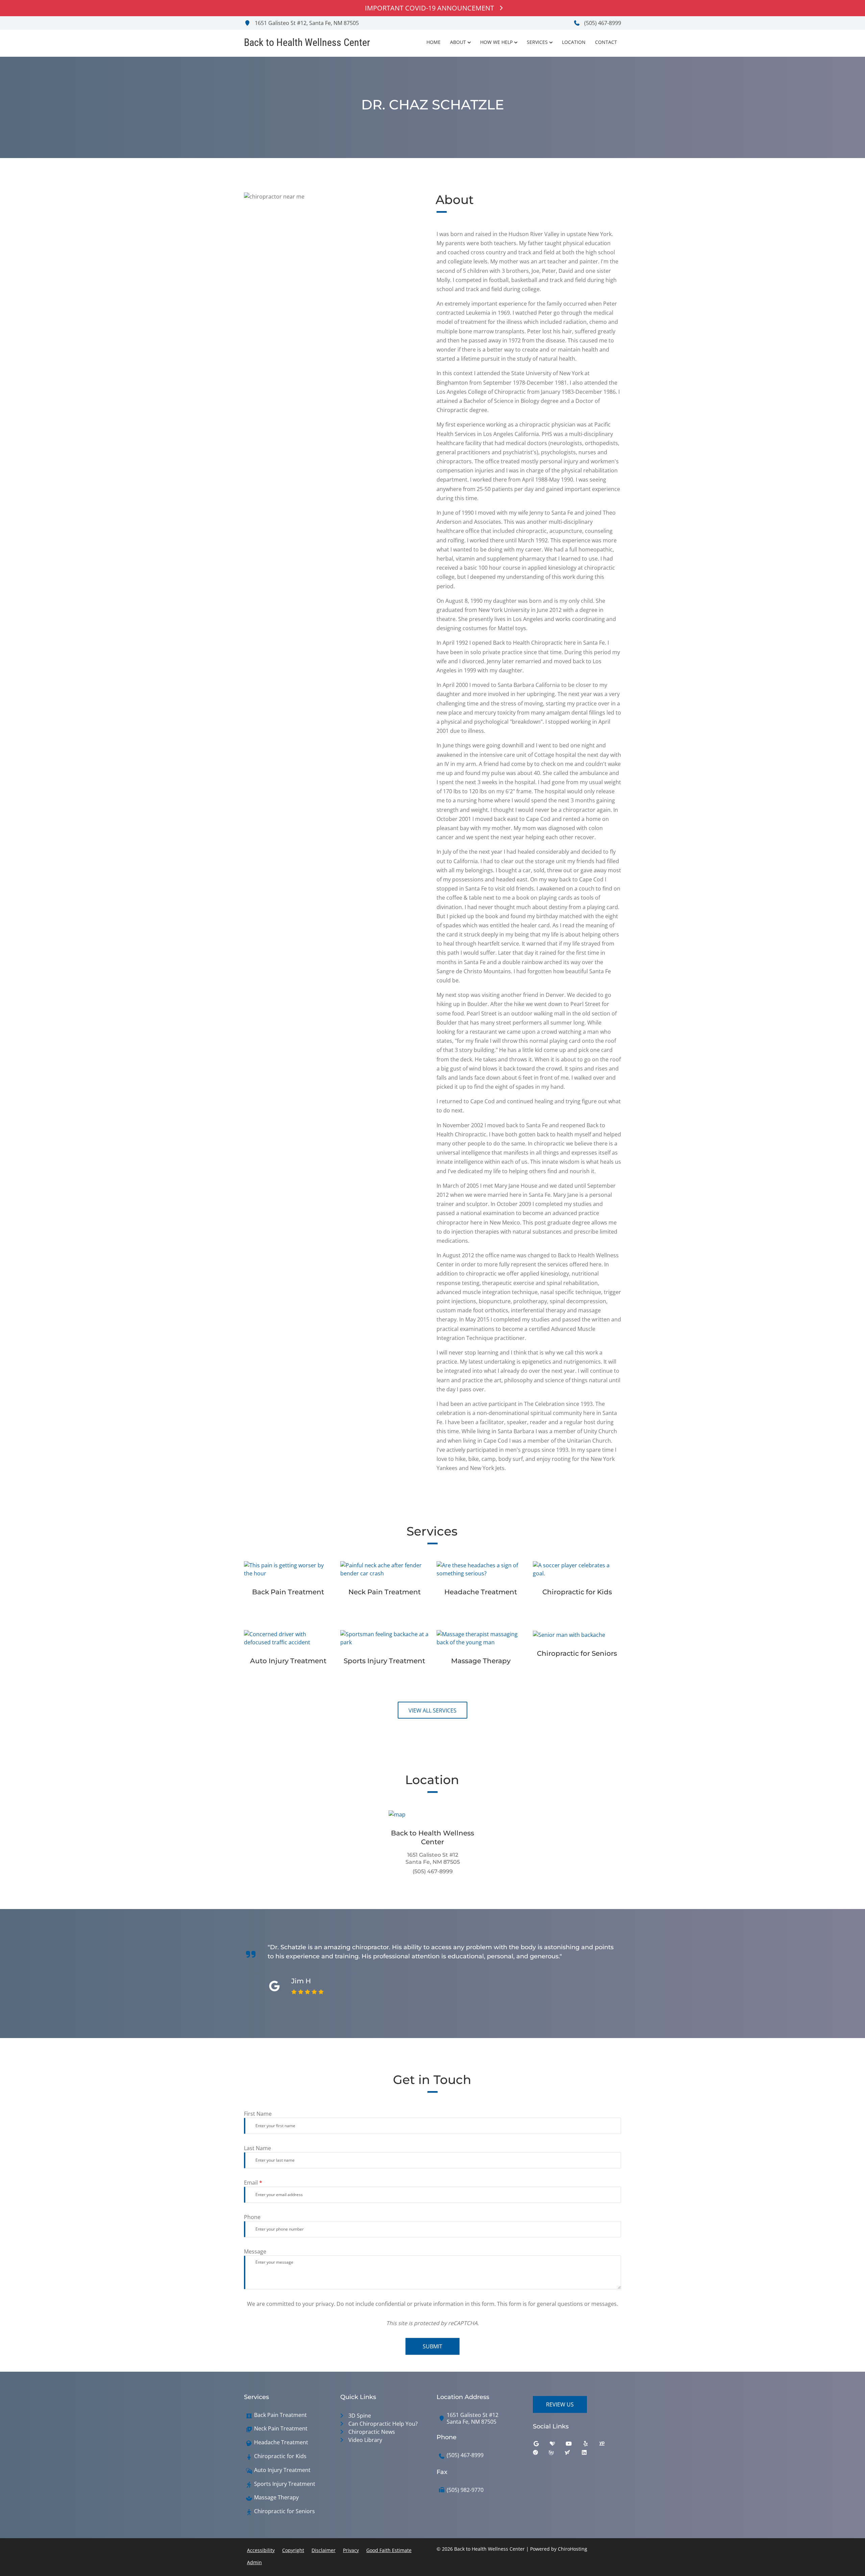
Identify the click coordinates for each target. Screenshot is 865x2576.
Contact (606, 42)
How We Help (496, 42)
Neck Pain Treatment (281, 2429)
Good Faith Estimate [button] (389, 2550)
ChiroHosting (573, 2549)
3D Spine (360, 2416)
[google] (541, 2445)
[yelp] (591, 2445)
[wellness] (556, 2454)
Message (255, 2251)
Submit (432, 2346)
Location (574, 42)
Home (434, 42)
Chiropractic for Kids (280, 2456)
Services (537, 42)
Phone (252, 2217)
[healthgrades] (558, 2445)
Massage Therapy (276, 2497)
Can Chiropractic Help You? (383, 2424)
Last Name (257, 2148)
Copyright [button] (293, 2550)
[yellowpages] (607, 2445)
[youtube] (574, 2445)
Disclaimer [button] (324, 2550)
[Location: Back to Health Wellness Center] (433, 1814)
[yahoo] (572, 2454)
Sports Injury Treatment (285, 2484)
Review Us (560, 2404)
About (458, 42)
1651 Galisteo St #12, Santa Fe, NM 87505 (306, 23)
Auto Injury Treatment (282, 2470)
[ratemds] (541, 2454)
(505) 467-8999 (602, 23)
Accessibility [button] (261, 2550)
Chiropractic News (372, 2432)
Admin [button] (254, 2562)
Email (253, 2183)
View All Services (432, 1710)
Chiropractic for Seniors (285, 2511)
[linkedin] (589, 2454)
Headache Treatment (281, 2442)
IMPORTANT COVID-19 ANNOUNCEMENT (429, 8)
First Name (258, 2114)
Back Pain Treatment (280, 2415)
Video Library (365, 2440)
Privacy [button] (351, 2550)
